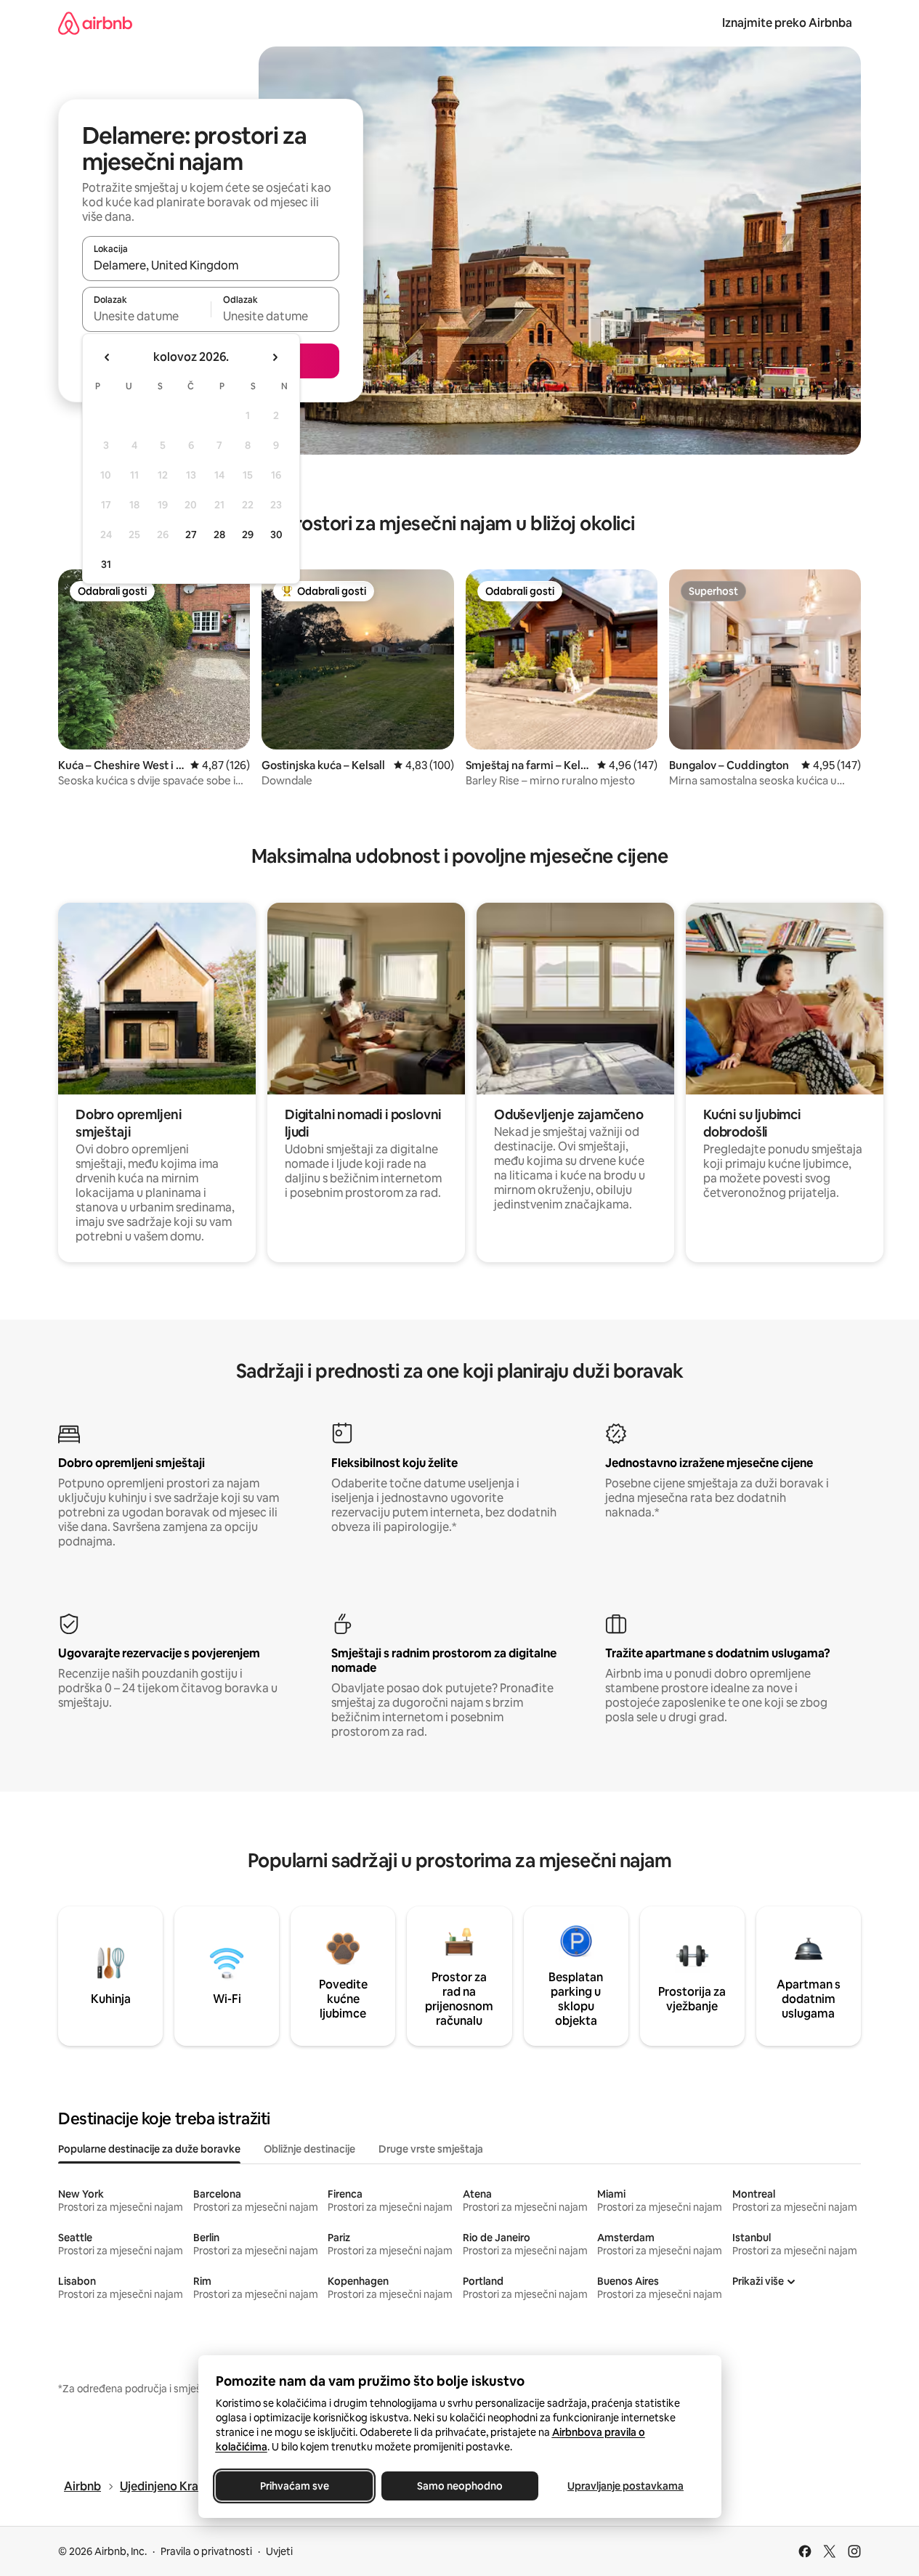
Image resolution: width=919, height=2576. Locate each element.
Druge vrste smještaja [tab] (431, 2149)
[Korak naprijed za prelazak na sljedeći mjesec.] (275, 357)
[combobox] (211, 265)
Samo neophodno (460, 2486)
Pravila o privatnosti (206, 2551)
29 (248, 535)
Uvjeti (279, 2551)
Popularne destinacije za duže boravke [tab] (149, 2149)
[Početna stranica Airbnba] (95, 23)
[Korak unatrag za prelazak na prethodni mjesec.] (108, 357)
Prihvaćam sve (294, 2486)
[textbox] (146, 316)
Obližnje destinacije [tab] (309, 2149)
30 (276, 535)
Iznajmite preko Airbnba (787, 23)
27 (191, 535)
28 (219, 535)
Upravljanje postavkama (626, 2486)
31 (106, 564)
